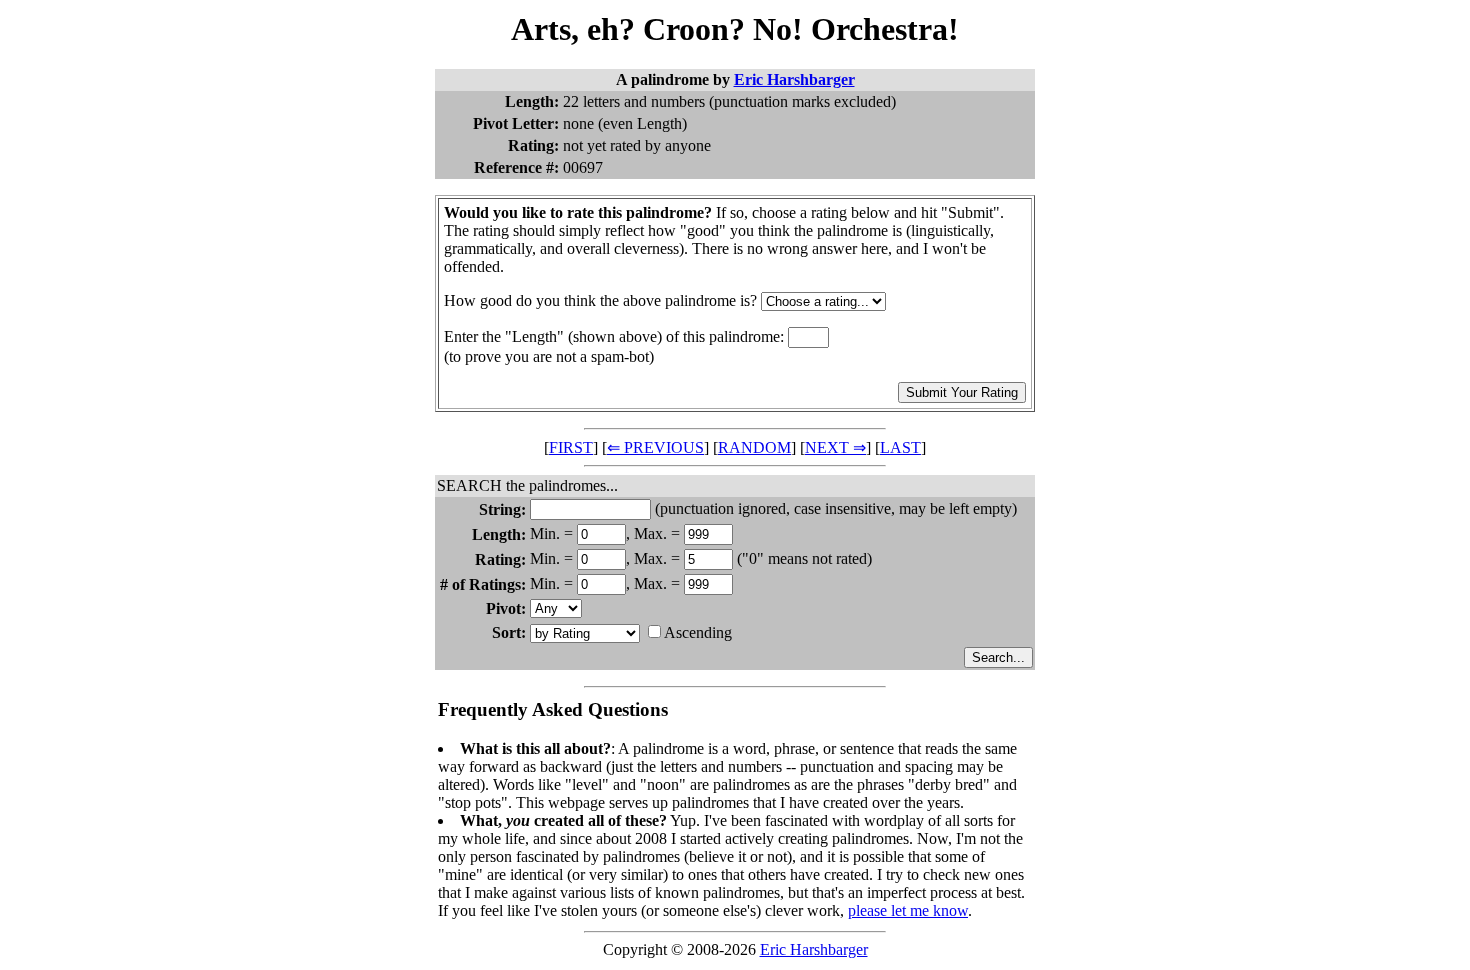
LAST (900, 447)
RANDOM (754, 447)
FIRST (571, 447)
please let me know (908, 910)
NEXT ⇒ (835, 447)
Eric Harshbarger (794, 79)
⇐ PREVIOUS (655, 447)
